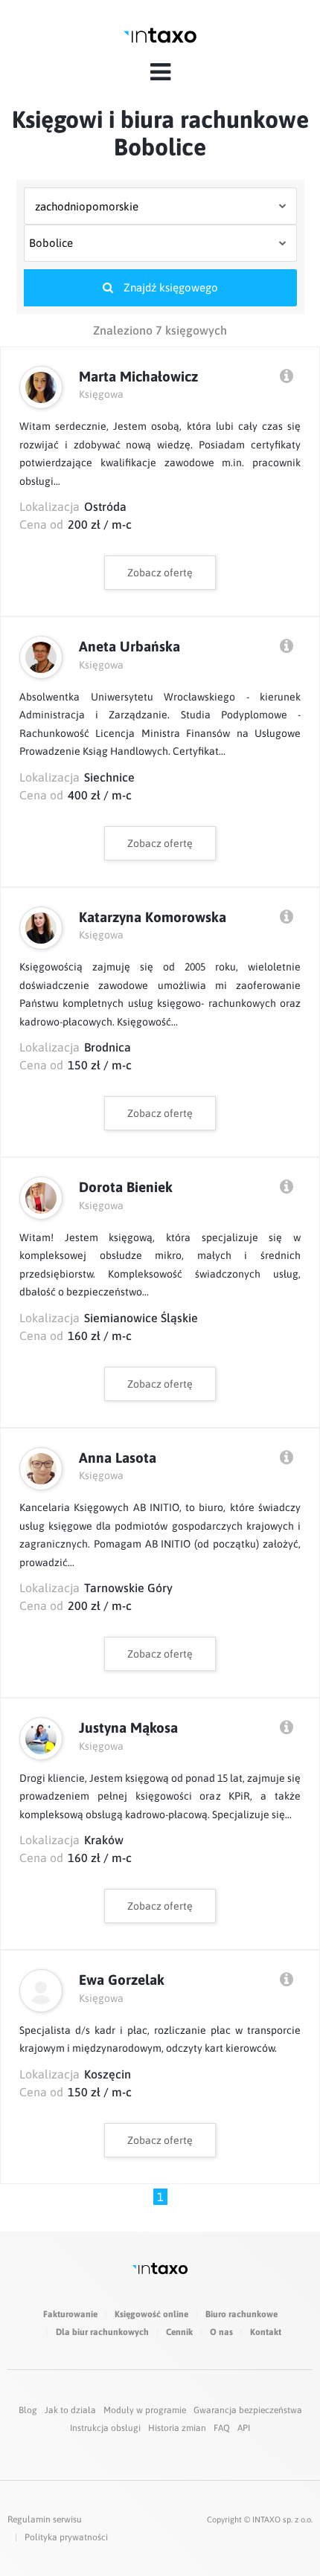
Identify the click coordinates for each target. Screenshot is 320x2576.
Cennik (179, 2332)
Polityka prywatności (66, 2537)
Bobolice (51, 243)
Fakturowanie (70, 2314)
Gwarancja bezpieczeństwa (248, 2410)
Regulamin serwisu (45, 2519)
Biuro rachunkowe (241, 2314)
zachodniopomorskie (87, 206)
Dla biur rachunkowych (102, 2332)
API (244, 2428)
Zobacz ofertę (160, 573)
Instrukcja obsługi (105, 2428)
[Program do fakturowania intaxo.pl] (160, 35)
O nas (221, 2332)
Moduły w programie (145, 2410)
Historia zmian (177, 2428)
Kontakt (266, 2332)
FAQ (222, 2428)
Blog (28, 2410)
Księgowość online (151, 2314)
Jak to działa (70, 2410)
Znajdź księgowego (169, 287)
